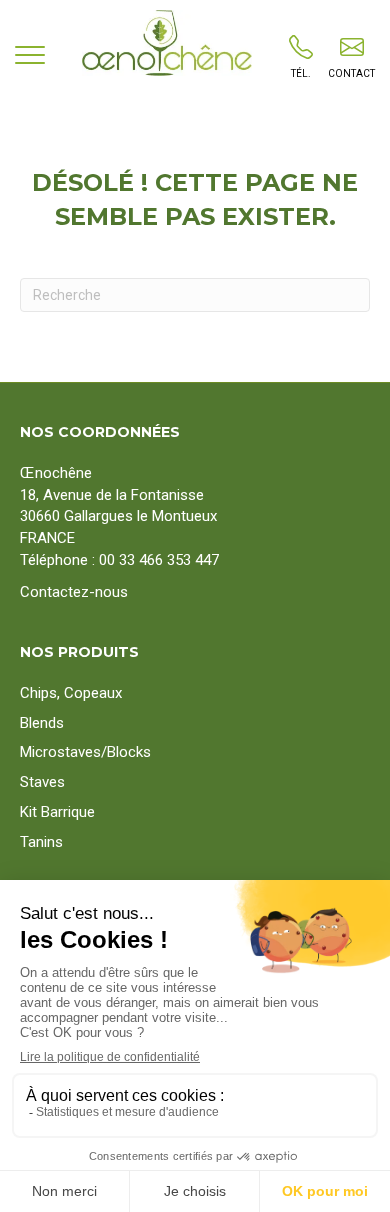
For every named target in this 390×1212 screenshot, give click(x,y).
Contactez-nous (74, 592)
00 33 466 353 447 (159, 560)
